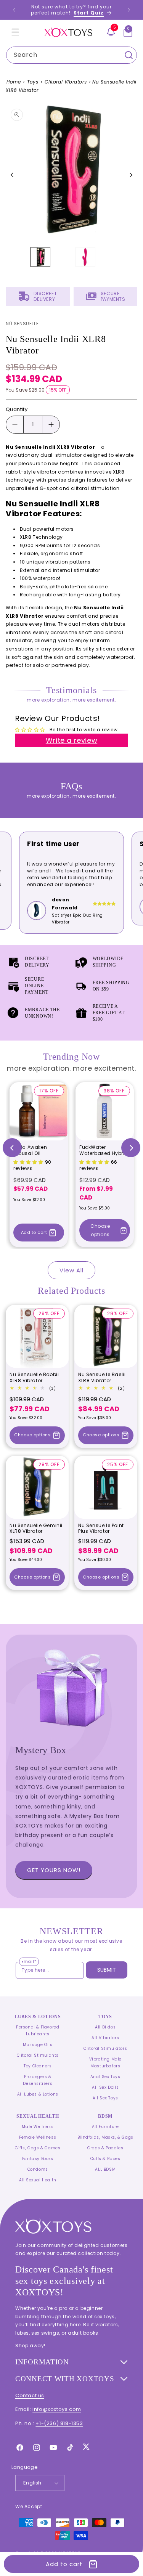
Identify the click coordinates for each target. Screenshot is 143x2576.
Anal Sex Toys (105, 2077)
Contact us (30, 2395)
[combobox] (71, 55)
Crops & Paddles (105, 2148)
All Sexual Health (38, 2180)
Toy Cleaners (38, 2066)
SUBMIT (107, 1970)
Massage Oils (38, 2045)
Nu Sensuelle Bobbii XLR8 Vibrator (34, 1377)
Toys (33, 82)
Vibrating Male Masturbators (105, 2063)
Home (14, 82)
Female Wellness (38, 2137)
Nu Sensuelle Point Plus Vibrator (101, 1528)
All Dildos (105, 2027)
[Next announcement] (129, 10)
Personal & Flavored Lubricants (38, 2031)
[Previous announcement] (14, 10)
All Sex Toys (105, 2098)
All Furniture (105, 2127)
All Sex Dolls (105, 2087)
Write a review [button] (71, 740)
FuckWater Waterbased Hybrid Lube (104, 1150)
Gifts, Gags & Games (38, 2148)
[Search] (129, 55)
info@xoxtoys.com (57, 2409)
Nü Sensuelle (22, 324)
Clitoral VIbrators (66, 82)
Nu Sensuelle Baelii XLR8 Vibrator (102, 1377)
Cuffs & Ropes (105, 2159)
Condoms (38, 2169)
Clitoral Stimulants (38, 2055)
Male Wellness (38, 2127)
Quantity (17, 409)
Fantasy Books (38, 2159)
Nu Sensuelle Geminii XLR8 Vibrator (36, 1528)
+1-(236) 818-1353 (59, 2423)
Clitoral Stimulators (105, 2048)
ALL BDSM (105, 2169)
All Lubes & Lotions (38, 2094)
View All (71, 1270)
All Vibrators (105, 2038)
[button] (15, 32)
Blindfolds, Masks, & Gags (105, 2137)
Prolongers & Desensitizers (38, 2080)
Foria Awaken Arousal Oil (30, 1150)
